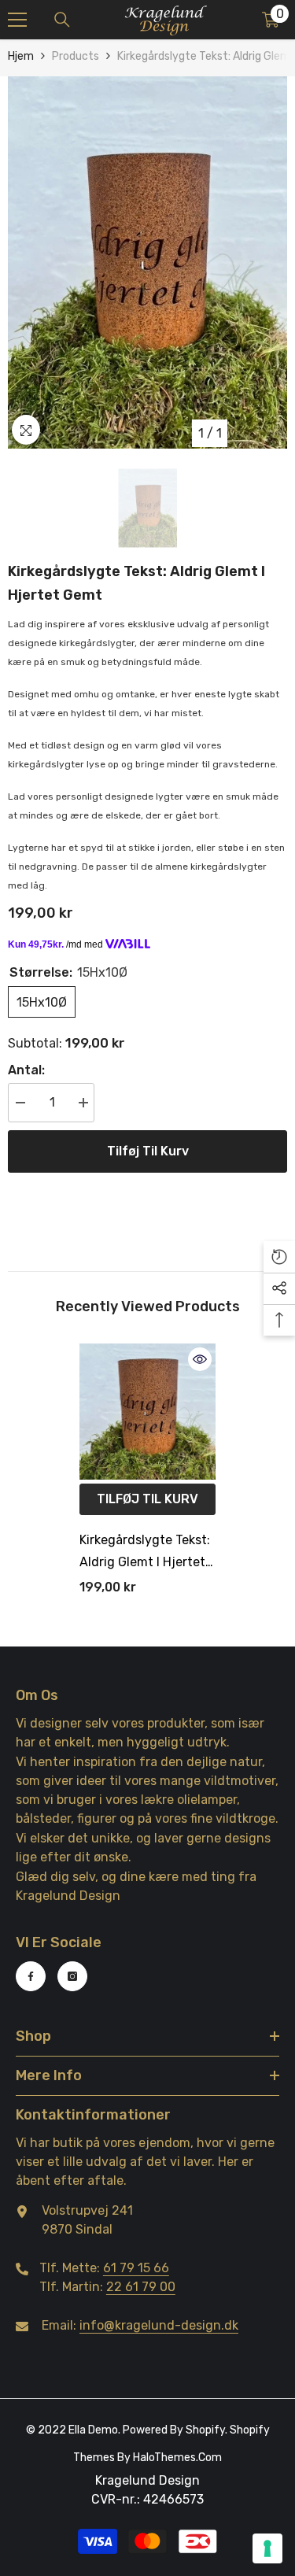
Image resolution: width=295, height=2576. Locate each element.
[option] (147, 262)
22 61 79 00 (141, 2287)
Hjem (21, 56)
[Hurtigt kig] (200, 1359)
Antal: (26, 1070)
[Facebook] (31, 1976)
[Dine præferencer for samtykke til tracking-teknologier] (267, 2548)
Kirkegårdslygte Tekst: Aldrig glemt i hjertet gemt (145, 1553)
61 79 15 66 (136, 2268)
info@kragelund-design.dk (159, 2325)
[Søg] (62, 20)
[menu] (17, 20)
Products (76, 56)
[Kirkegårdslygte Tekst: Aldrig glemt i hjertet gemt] (147, 1412)
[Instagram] (72, 1976)
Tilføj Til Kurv (148, 1151)
